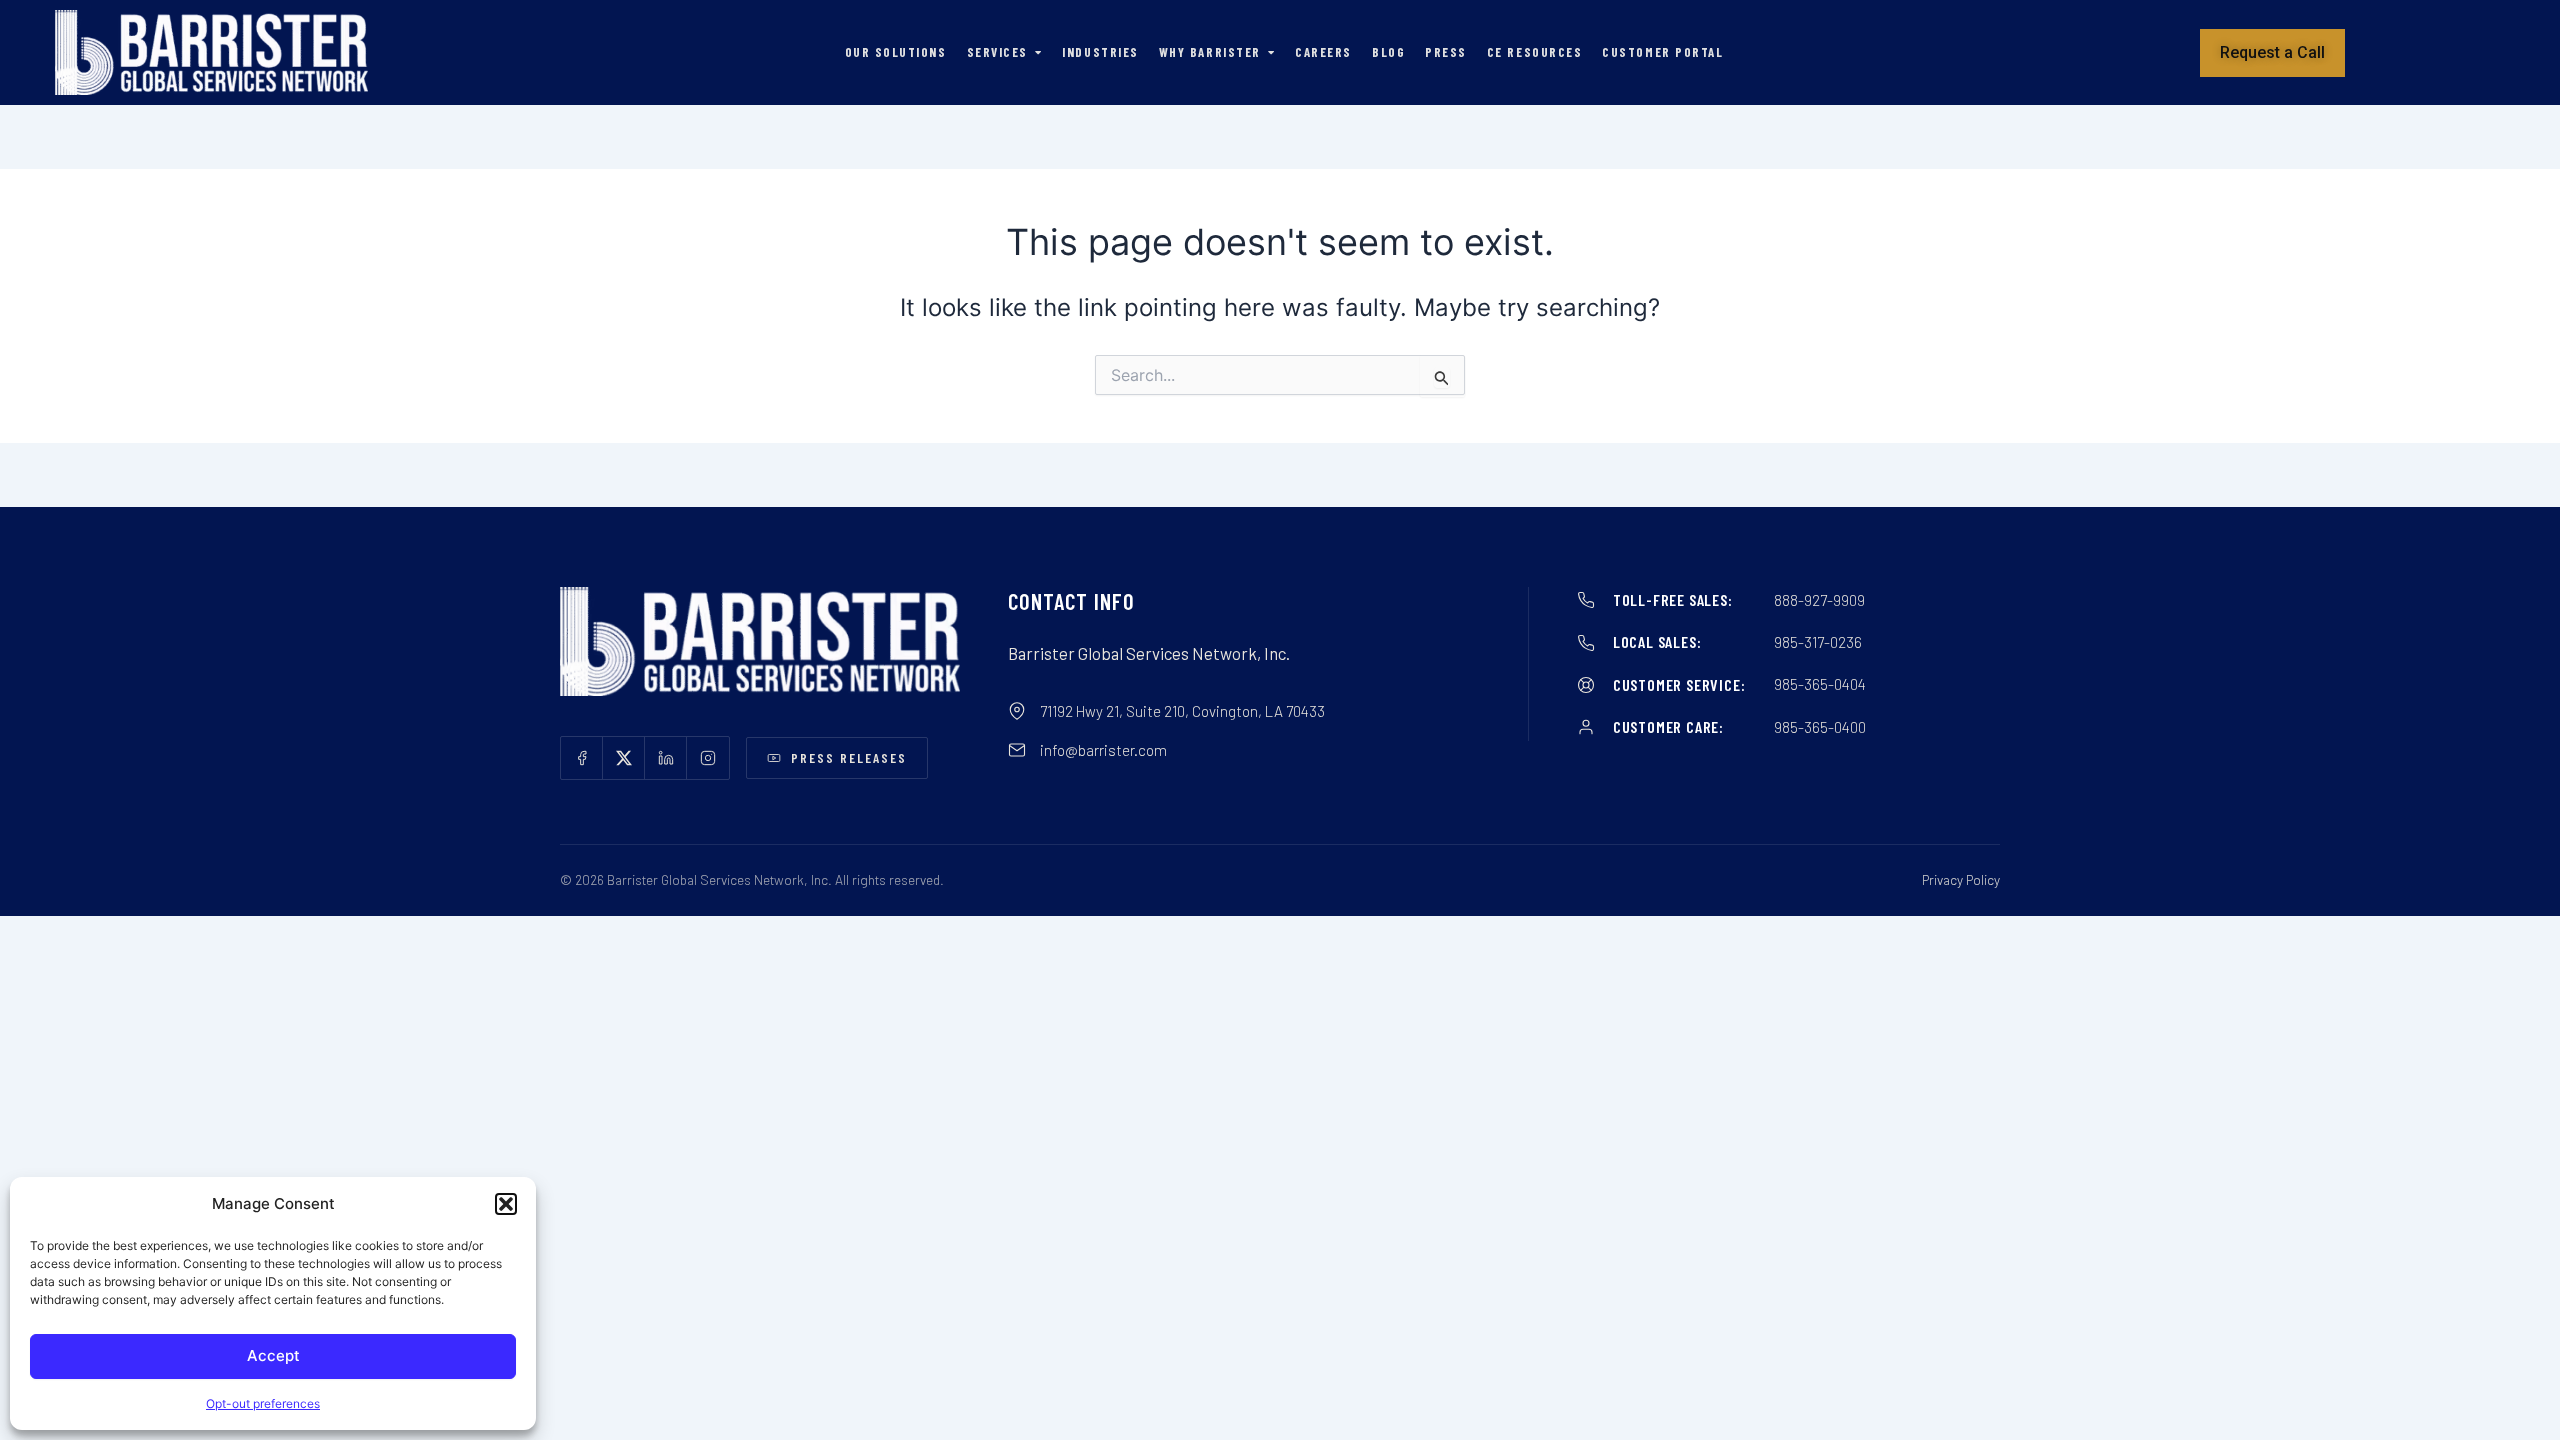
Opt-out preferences (263, 1403)
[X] (624, 758)
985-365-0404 (1820, 684)
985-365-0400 (1820, 727)
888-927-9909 (1819, 600)
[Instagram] (708, 758)
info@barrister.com (1103, 750)
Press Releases (849, 757)
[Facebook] (582, 758)
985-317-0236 (1818, 642)
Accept (273, 1355)
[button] (506, 1204)
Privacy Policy (1961, 879)
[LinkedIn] (666, 758)
